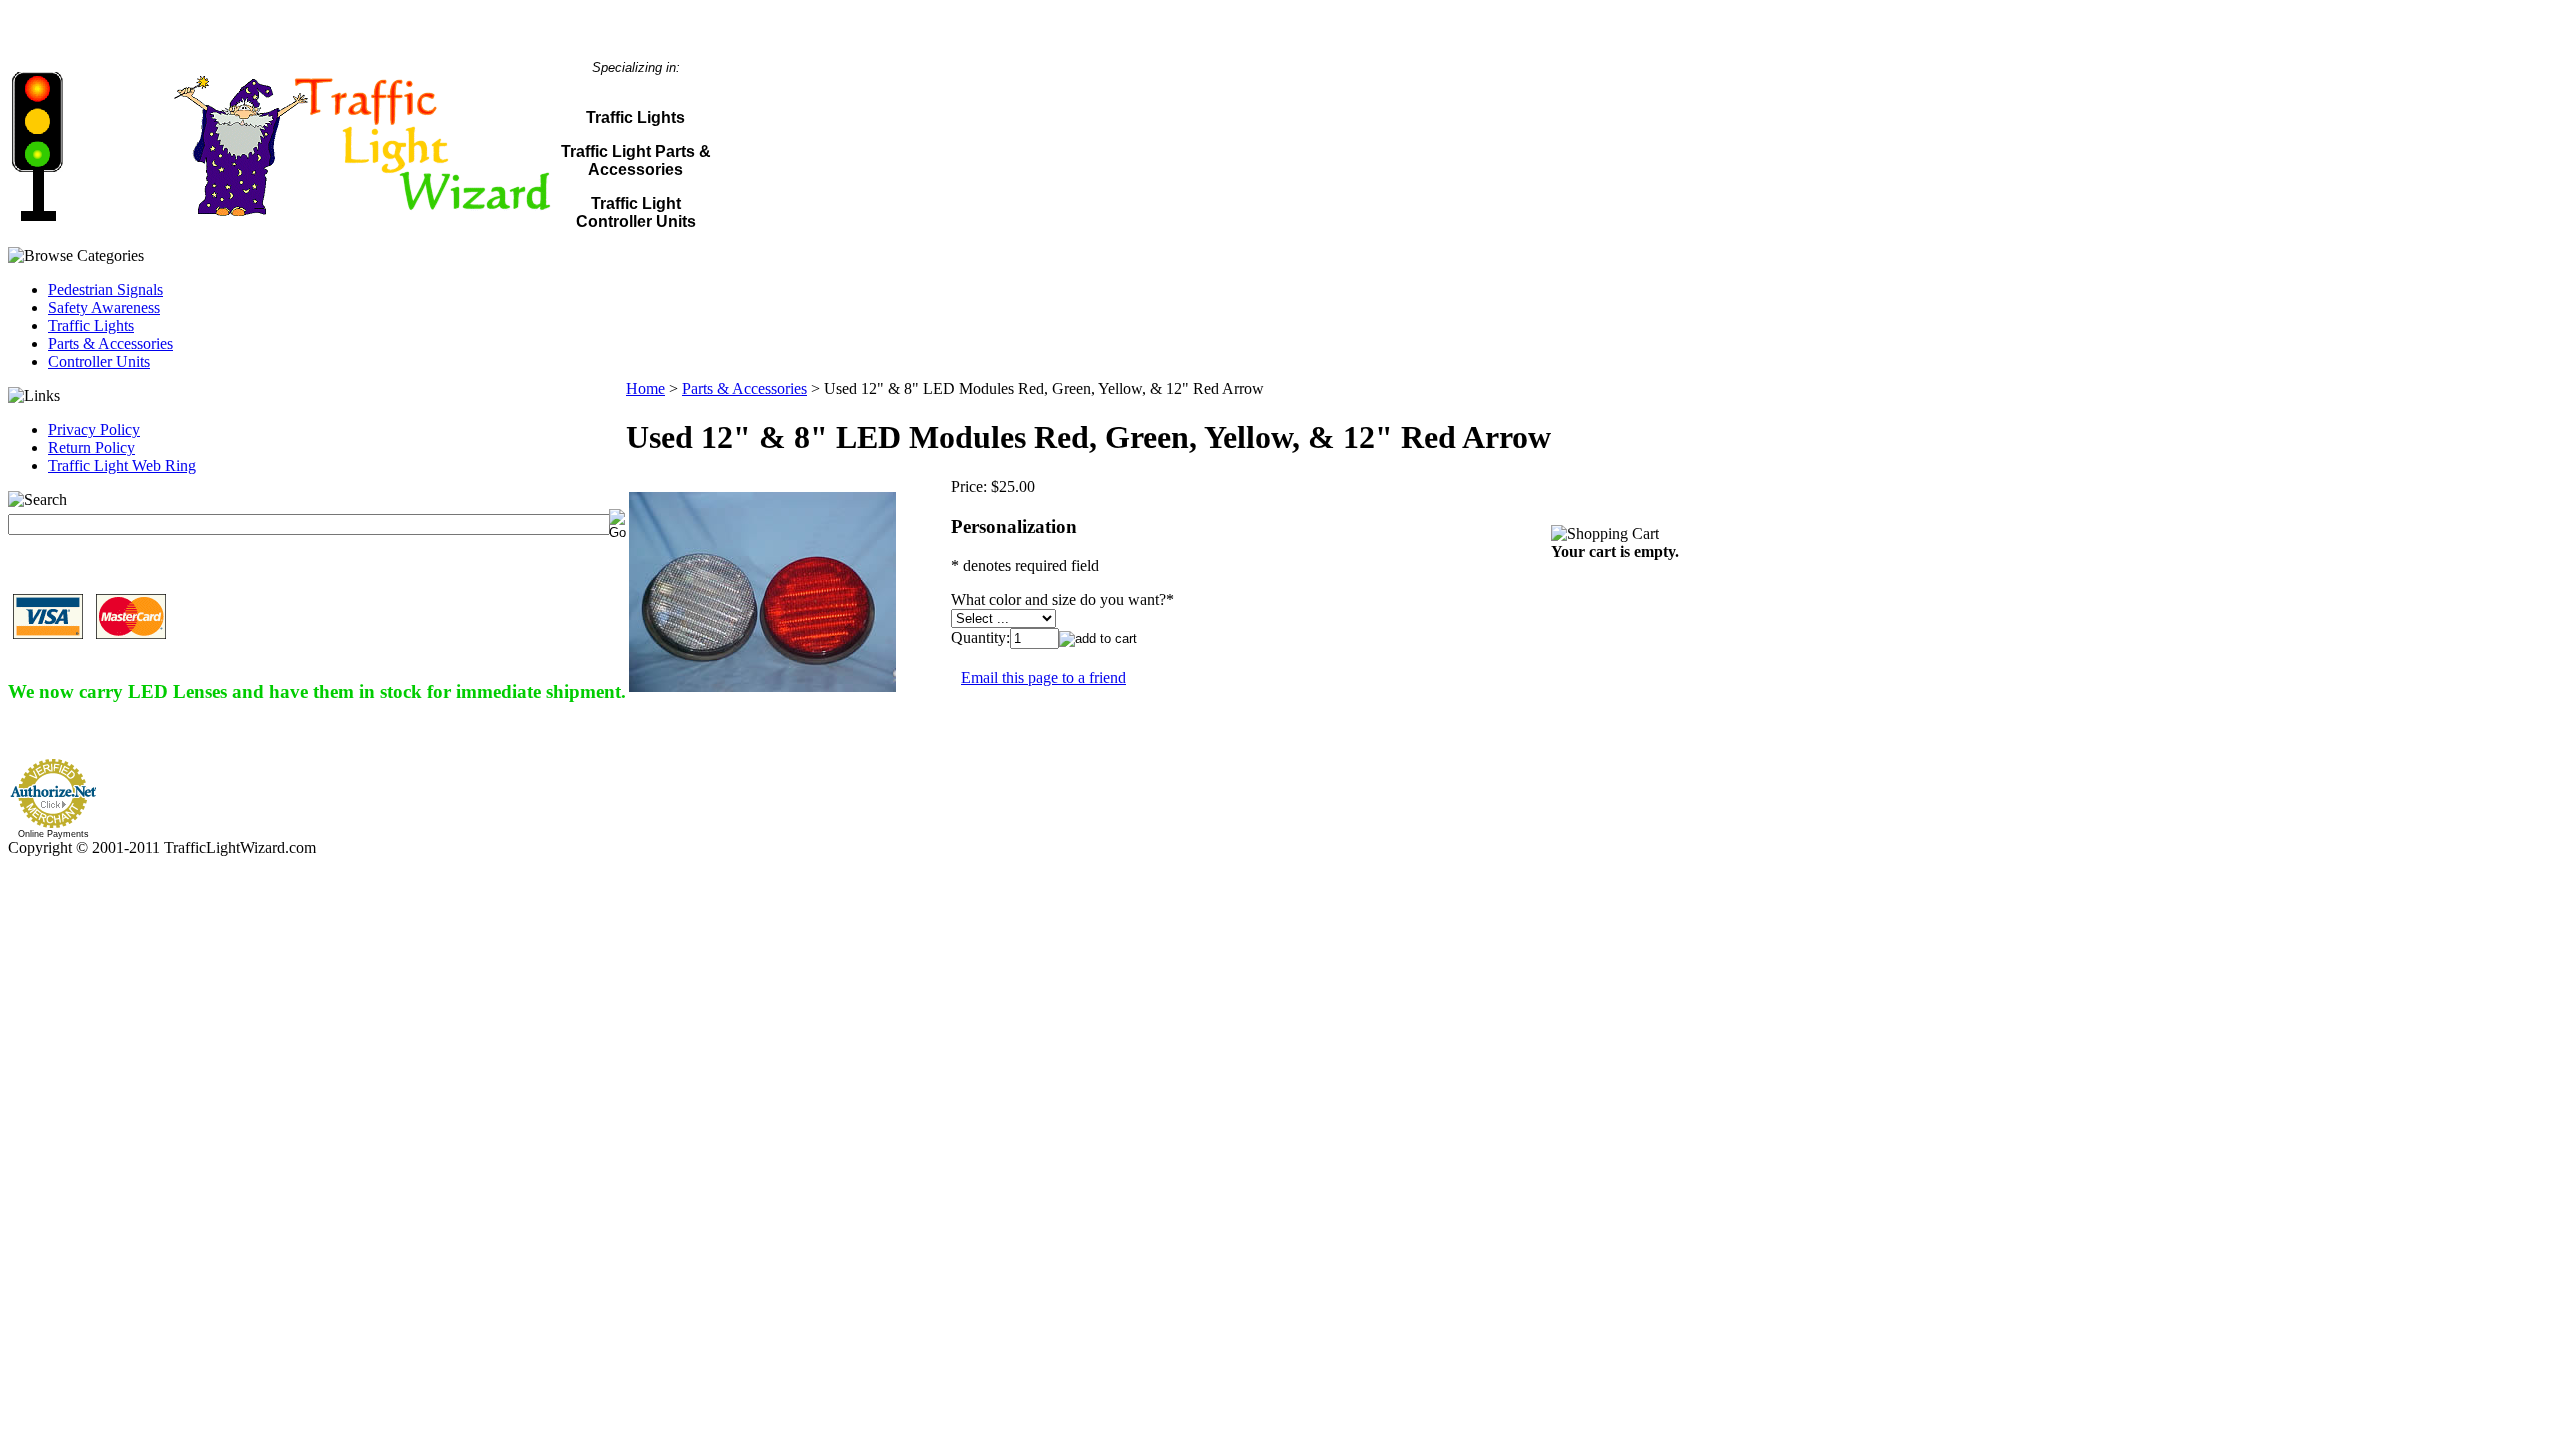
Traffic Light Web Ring (122, 465)
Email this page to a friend (1043, 677)
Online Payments (53, 834)
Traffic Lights (91, 325)
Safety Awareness (104, 307)
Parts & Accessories (110, 343)
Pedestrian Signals (105, 289)
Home (645, 388)
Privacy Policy (94, 429)
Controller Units (99, 361)
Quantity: (980, 637)
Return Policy (91, 447)
